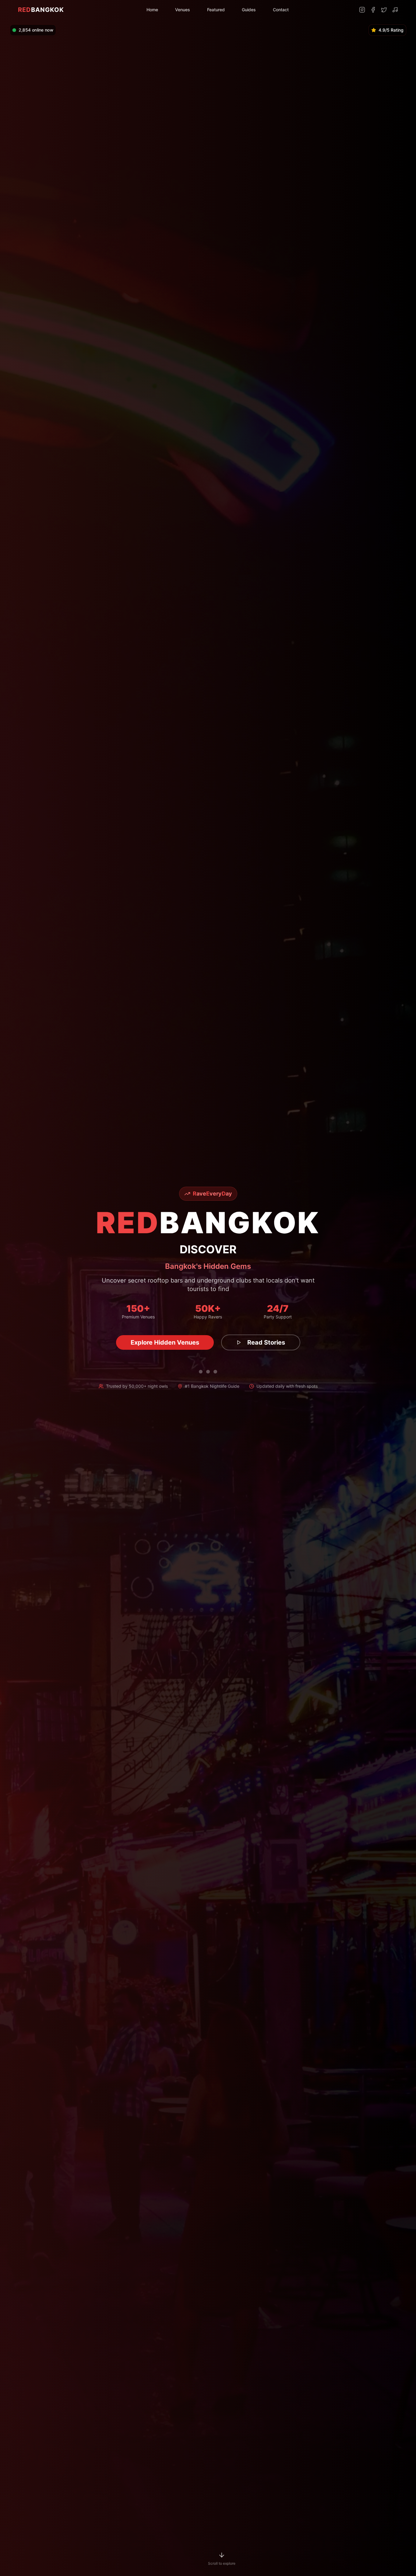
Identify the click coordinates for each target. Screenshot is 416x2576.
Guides (249, 10)
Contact (281, 10)
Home (152, 10)
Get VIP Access (165, 1342)
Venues (183, 10)
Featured (216, 10)
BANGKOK (41, 10)
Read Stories (255, 1342)
